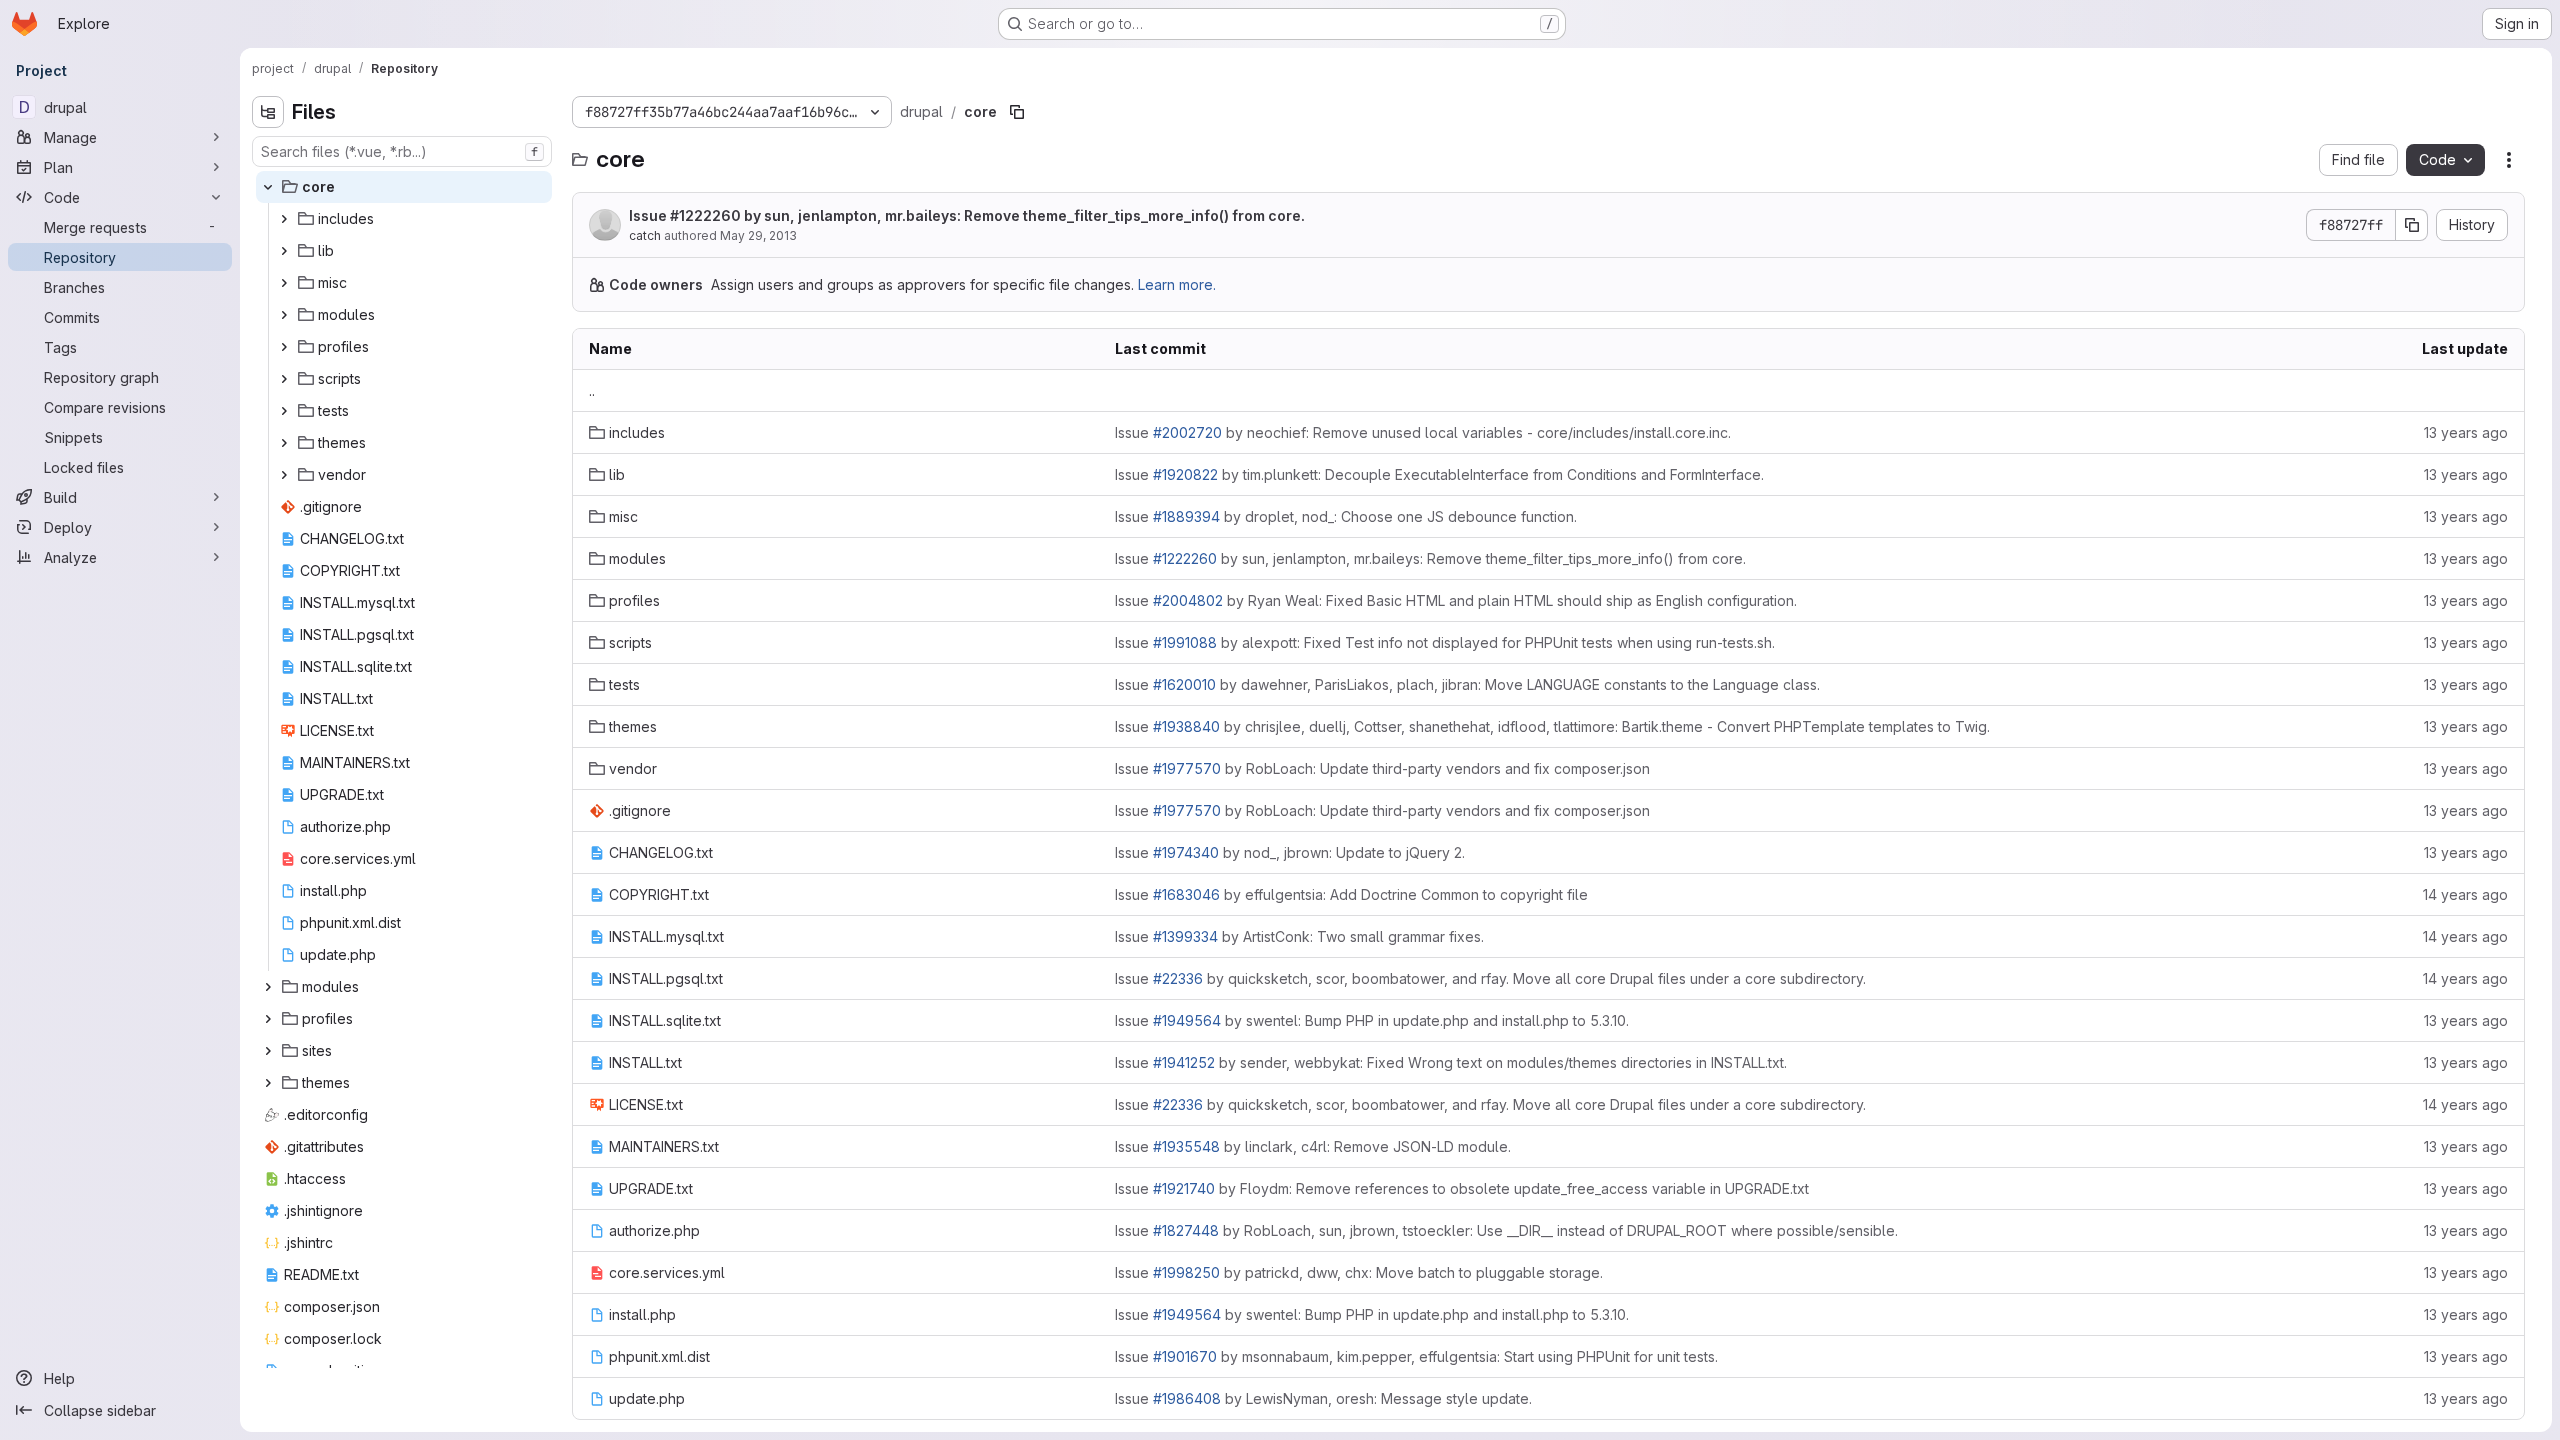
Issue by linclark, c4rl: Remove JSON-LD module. (1313, 1146)
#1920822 (1185, 474)
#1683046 (1186, 894)
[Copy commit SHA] (2412, 225)
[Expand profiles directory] (284, 347)
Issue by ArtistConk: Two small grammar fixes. (1299, 936)
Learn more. (1177, 284)
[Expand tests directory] (284, 411)
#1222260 (705, 215)
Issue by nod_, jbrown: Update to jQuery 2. (1290, 852)
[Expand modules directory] (284, 315)
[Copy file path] (1017, 112)
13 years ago (2466, 432)
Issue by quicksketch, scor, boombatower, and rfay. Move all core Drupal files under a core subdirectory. (1490, 978)
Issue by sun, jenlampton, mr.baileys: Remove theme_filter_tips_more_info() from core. (967, 215)
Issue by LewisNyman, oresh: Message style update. (1323, 1398)
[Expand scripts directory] (284, 379)
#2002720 (1187, 432)
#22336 (1178, 978)
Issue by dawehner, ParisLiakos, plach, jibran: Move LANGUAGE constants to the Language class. (1467, 684)
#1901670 (1185, 1356)
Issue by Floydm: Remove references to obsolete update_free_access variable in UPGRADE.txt (1462, 1188)
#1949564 (1187, 1020)
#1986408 (1187, 1398)
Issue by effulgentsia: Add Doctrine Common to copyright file (1351, 894)
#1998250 (1186, 1272)
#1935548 (1186, 1146)
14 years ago (2465, 894)
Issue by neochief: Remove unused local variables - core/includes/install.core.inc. (1423, 432)
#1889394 (1186, 516)
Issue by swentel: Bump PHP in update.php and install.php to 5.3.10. (1372, 1020)
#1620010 (1184, 684)
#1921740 (1184, 1188)
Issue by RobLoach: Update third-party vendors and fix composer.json (1382, 768)
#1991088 (1185, 642)
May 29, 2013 (758, 235)
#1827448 (1186, 1230)
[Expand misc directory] (284, 283)
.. (592, 390)
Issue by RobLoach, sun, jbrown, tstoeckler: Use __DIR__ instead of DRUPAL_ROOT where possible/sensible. (1506, 1230)
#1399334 (1185, 936)
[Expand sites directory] (268, 1051)
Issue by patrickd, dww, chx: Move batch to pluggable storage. (1359, 1272)
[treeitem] (404, 187)
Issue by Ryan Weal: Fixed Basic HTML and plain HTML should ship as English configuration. (1456, 600)
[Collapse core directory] (268, 187)
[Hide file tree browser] (268, 112)
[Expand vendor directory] (284, 475)
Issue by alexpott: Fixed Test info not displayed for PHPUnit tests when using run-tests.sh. (1445, 642)
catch (645, 235)
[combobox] (402, 151)
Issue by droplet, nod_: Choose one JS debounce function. (1346, 516)
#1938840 (1186, 726)
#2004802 (1188, 600)
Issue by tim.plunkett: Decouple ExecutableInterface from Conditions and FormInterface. (1439, 474)
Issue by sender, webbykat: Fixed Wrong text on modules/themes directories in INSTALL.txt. (1451, 1062)
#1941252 (1184, 1062)
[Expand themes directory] (284, 443)
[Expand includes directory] (284, 219)
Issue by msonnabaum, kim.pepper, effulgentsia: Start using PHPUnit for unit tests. (1416, 1356)
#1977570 (1187, 768)
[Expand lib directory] (284, 251)
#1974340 (1186, 852)
